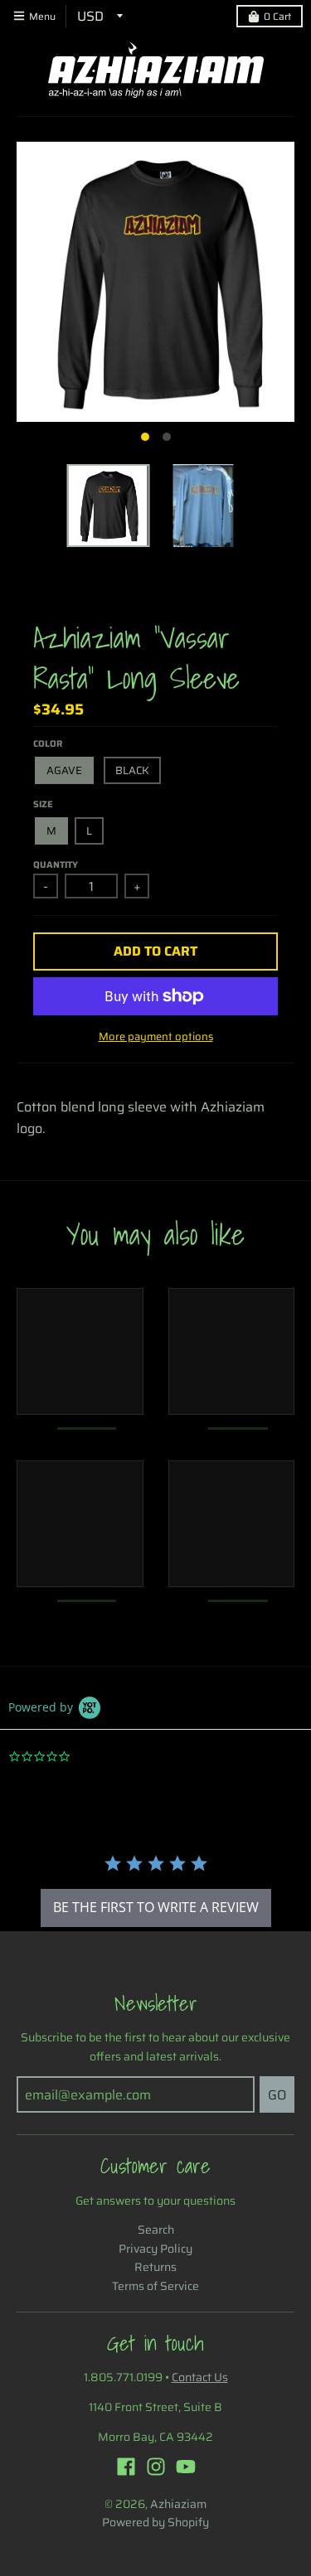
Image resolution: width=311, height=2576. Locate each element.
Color (48, 744)
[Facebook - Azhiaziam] (126, 2467)
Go (277, 2095)
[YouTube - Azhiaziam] (186, 2467)
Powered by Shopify (155, 2522)
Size (43, 804)
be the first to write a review (156, 1907)
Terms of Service (155, 2286)
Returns (155, 2267)
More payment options (156, 1037)
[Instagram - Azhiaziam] (156, 2467)
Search (156, 2230)
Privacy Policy (155, 2249)
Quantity (56, 865)
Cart (277, 16)
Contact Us (200, 2377)
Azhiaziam (178, 2504)
